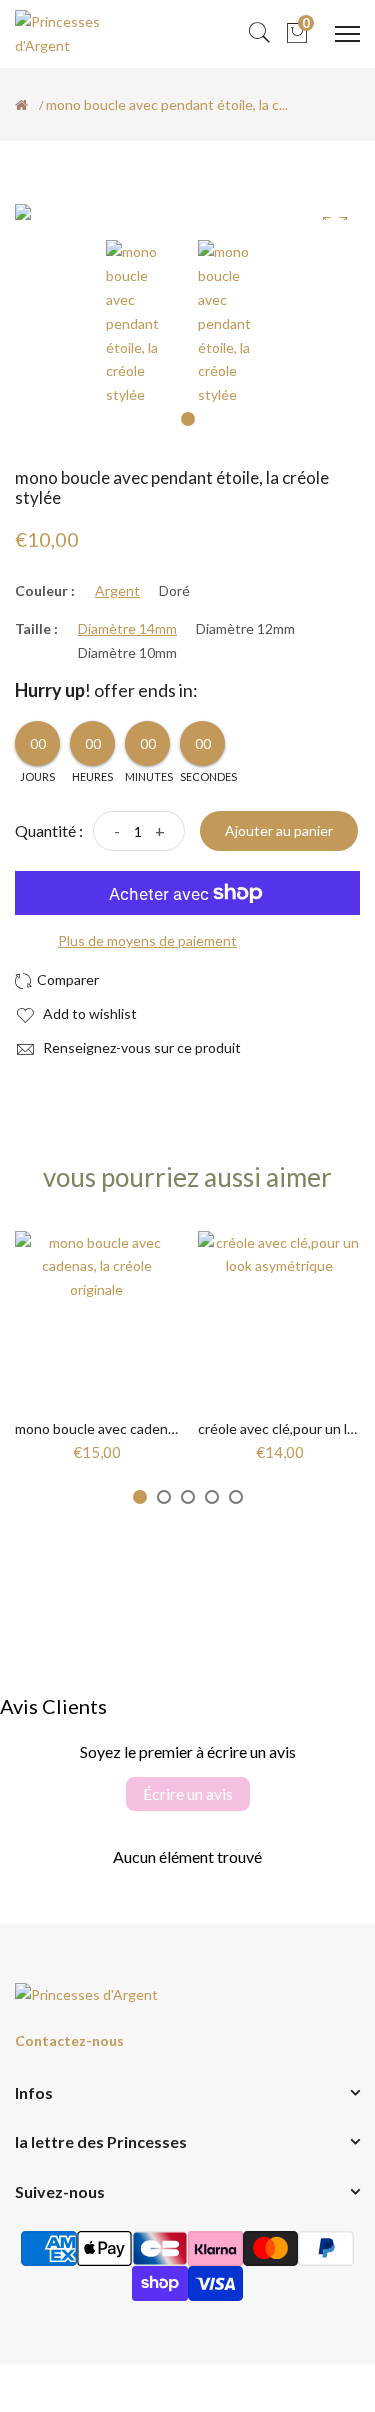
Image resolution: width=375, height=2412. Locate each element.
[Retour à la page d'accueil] (21, 105)
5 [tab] (236, 1497)
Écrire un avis (188, 1793)
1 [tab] (188, 419)
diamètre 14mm (127, 629)
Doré (174, 591)
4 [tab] (212, 1497)
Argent (117, 591)
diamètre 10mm (127, 653)
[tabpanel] (142, 323)
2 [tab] (164, 1497)
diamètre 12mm (245, 629)
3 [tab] (188, 1497)
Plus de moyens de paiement (147, 940)
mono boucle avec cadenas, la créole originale (155, 1428)
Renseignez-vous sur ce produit (140, 1047)
